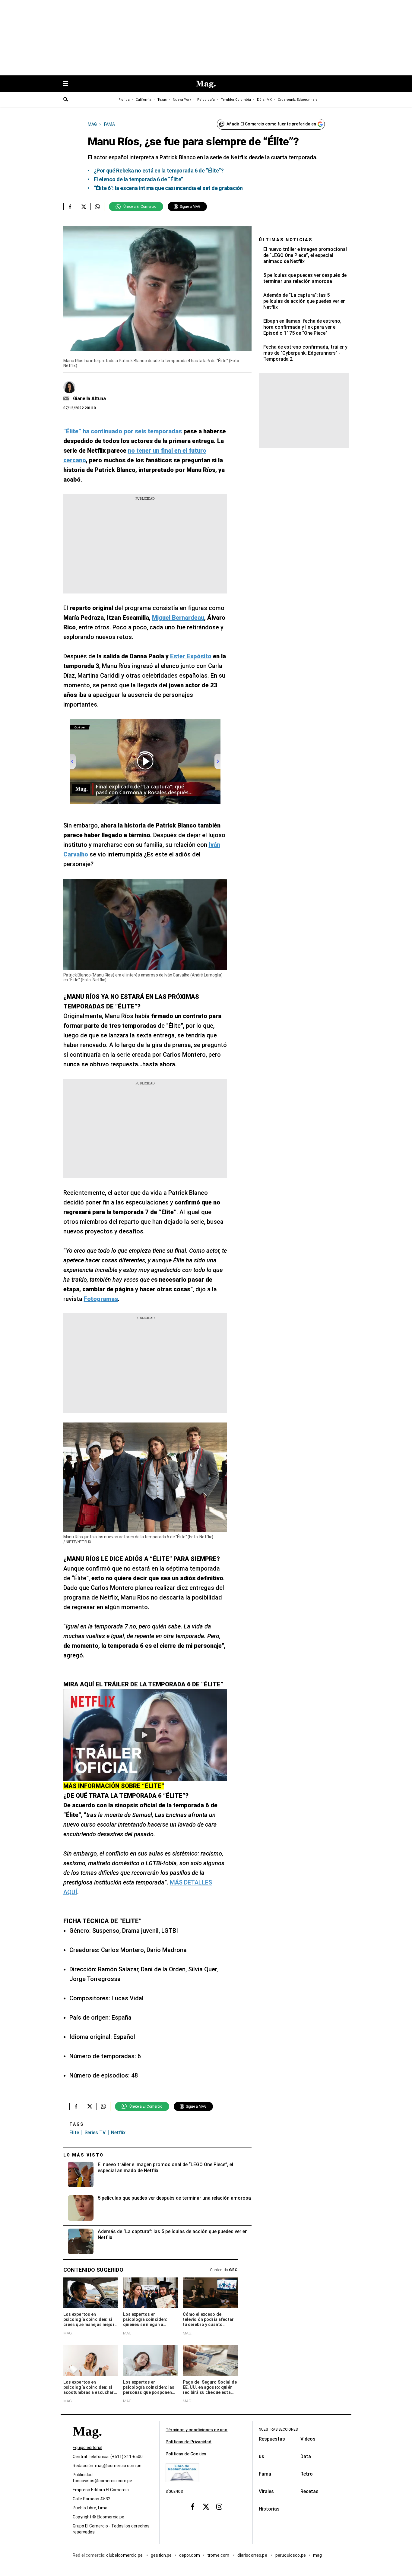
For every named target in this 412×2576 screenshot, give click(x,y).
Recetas (309, 2491)
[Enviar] (66, 100)
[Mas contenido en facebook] (193, 2507)
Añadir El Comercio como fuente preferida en (271, 124)
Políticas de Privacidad (189, 2442)
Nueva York (182, 100)
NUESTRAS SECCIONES (278, 2429)
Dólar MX (264, 100)
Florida (124, 100)
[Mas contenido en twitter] (206, 2507)
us (261, 2456)
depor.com (190, 2555)
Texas (162, 100)
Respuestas (272, 2439)
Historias (269, 2509)
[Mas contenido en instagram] (219, 2507)
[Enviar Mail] (67, 399)
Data (306, 2456)
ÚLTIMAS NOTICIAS (286, 240)
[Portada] (87, 2442)
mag (317, 2555)
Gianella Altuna (90, 399)
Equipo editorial (87, 2448)
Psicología (206, 100)
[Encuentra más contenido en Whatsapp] (97, 207)
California (144, 100)
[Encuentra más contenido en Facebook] (70, 207)
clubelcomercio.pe (125, 2555)
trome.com (219, 2555)
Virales (266, 2491)
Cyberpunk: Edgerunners (298, 100)
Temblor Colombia (236, 100)
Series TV (95, 2133)
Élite (74, 2133)
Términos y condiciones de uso (196, 2430)
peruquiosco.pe (291, 2555)
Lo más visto (84, 2155)
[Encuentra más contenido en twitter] (84, 207)
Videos (308, 2439)
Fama (265, 2474)
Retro (307, 2474)
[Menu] (68, 84)
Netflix (118, 2133)
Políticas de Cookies (186, 2454)
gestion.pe (161, 2555)
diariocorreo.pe (253, 2555)
